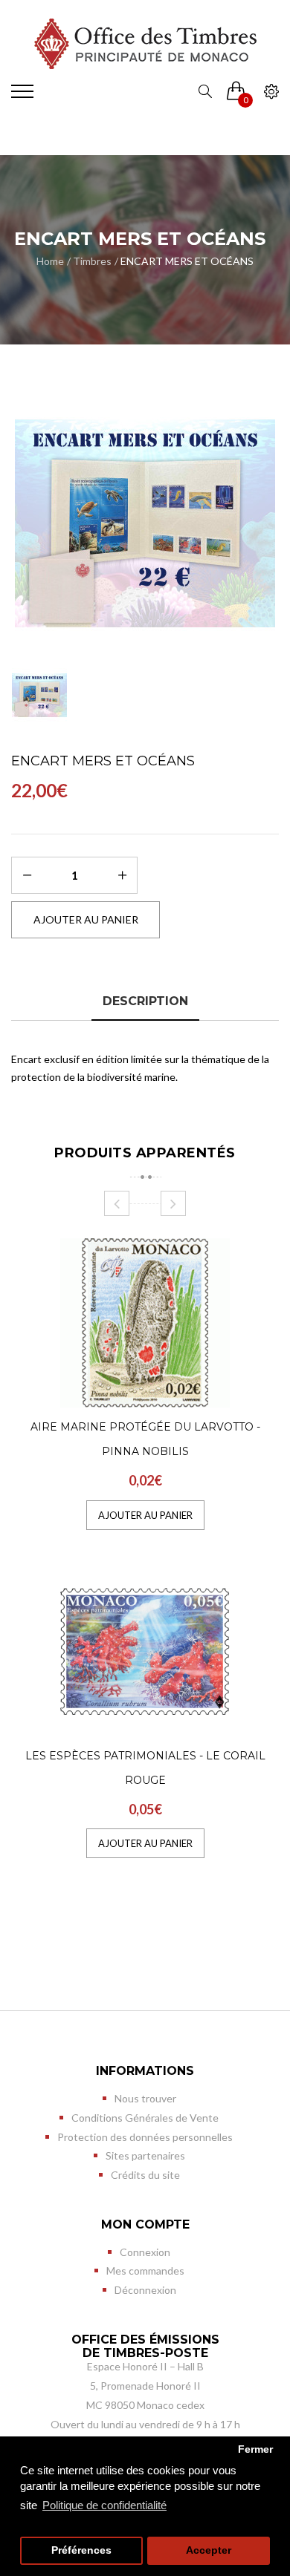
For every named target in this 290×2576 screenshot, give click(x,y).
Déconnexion (145, 2290)
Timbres (92, 261)
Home (50, 261)
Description (145, 1001)
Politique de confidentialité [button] (104, 2505)
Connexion (145, 2252)
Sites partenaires (145, 2155)
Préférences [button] (81, 2550)
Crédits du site (145, 2175)
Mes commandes (145, 2271)
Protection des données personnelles (145, 2137)
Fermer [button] (255, 2449)
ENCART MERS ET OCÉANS (187, 261)
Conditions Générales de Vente (145, 2118)
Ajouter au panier (145, 1515)
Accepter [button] (209, 2550)
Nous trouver (145, 2098)
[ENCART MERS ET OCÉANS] (145, 523)
